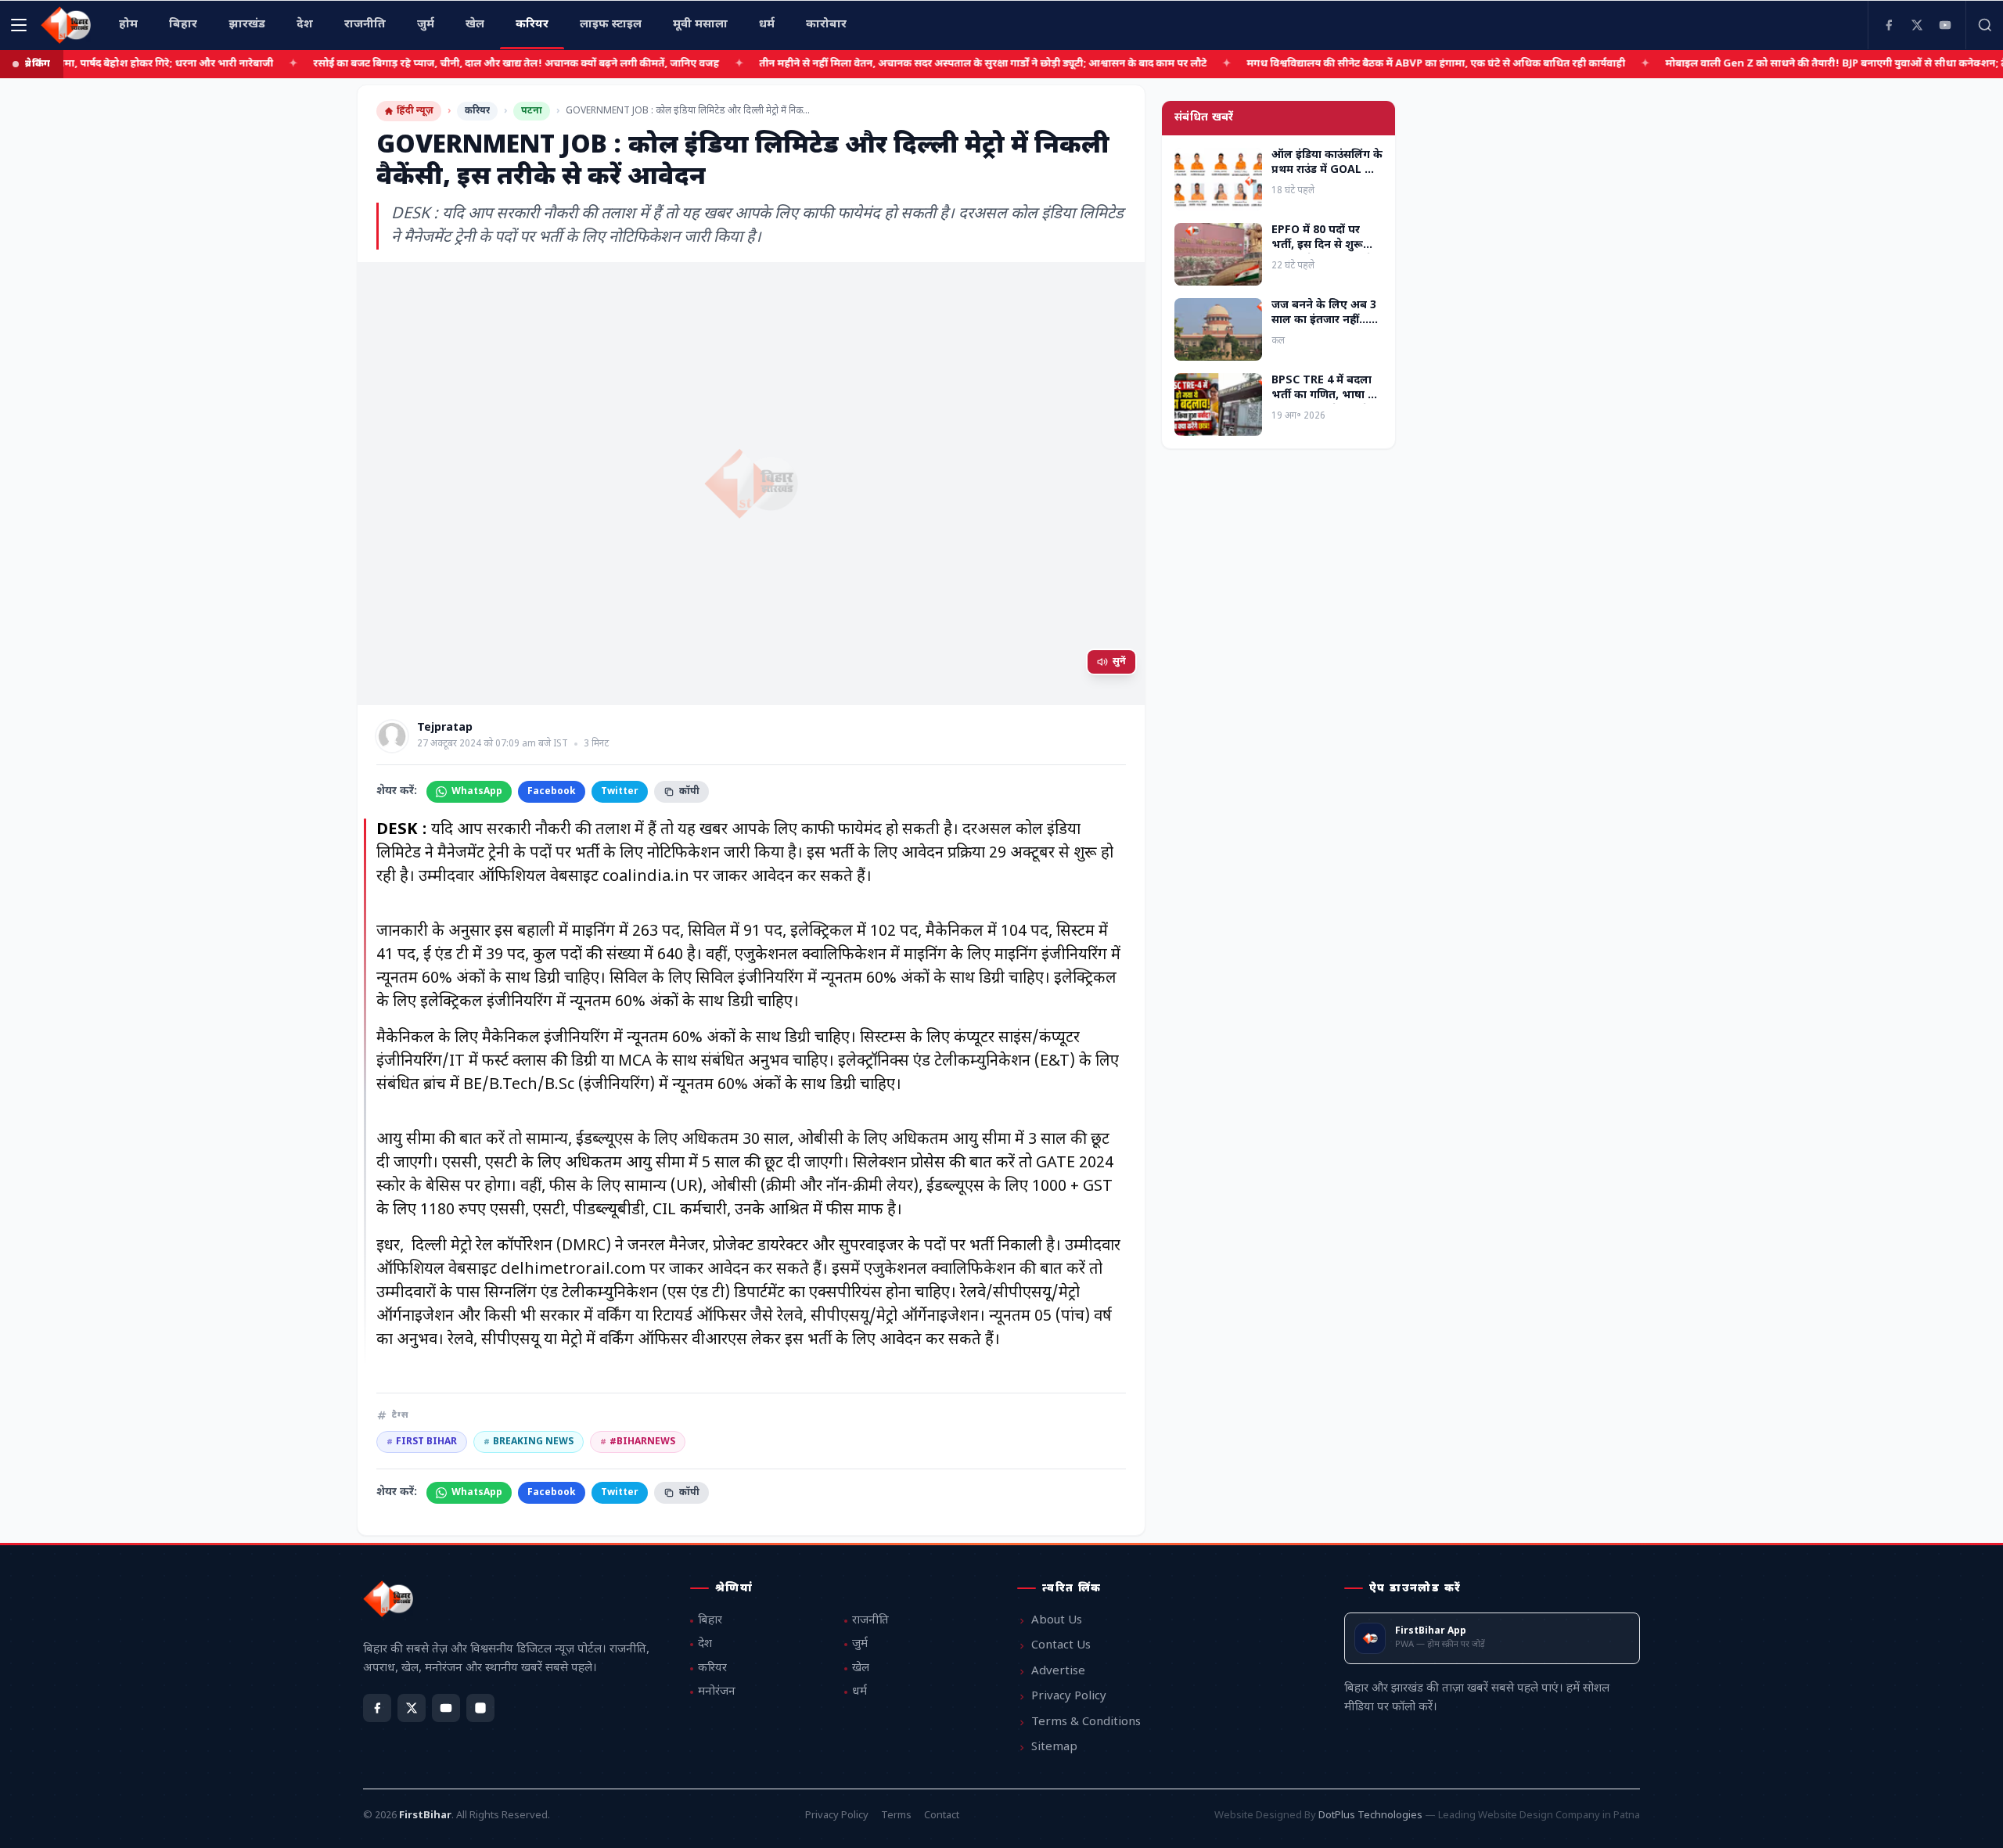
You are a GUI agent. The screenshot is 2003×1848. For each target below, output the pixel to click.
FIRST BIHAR (422, 1442)
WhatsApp (477, 792)
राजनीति (870, 1621)
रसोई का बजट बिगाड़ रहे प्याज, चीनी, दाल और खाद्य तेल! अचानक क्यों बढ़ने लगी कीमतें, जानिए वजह (483, 64)
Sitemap (1054, 1747)
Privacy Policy (1069, 1697)
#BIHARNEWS (638, 1442)
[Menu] (19, 25)
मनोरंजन (717, 1692)
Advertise (1058, 1672)
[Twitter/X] (412, 1708)
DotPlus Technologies (1370, 1816)
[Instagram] (480, 1708)
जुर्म (860, 1644)
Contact (942, 1816)
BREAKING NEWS (529, 1442)
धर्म (859, 1692)
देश (705, 1644)
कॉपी (689, 792)
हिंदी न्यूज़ (415, 111)
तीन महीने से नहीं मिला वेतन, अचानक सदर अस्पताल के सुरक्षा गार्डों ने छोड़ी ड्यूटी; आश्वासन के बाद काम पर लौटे (950, 64)
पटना (532, 111)
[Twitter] (1917, 25)
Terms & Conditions (1086, 1722)
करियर (477, 111)
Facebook (552, 792)
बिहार (710, 1621)
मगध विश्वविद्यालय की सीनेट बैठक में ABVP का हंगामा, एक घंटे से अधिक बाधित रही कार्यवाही (1403, 64)
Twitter (620, 792)
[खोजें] (1984, 25)
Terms (896, 1816)
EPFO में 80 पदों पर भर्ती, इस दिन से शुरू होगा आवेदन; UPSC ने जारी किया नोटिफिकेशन (1325, 253)
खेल (861, 1668)
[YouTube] (1945, 25)
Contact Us (1061, 1646)
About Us (1057, 1621)
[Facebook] (1889, 25)
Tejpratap (445, 728)
